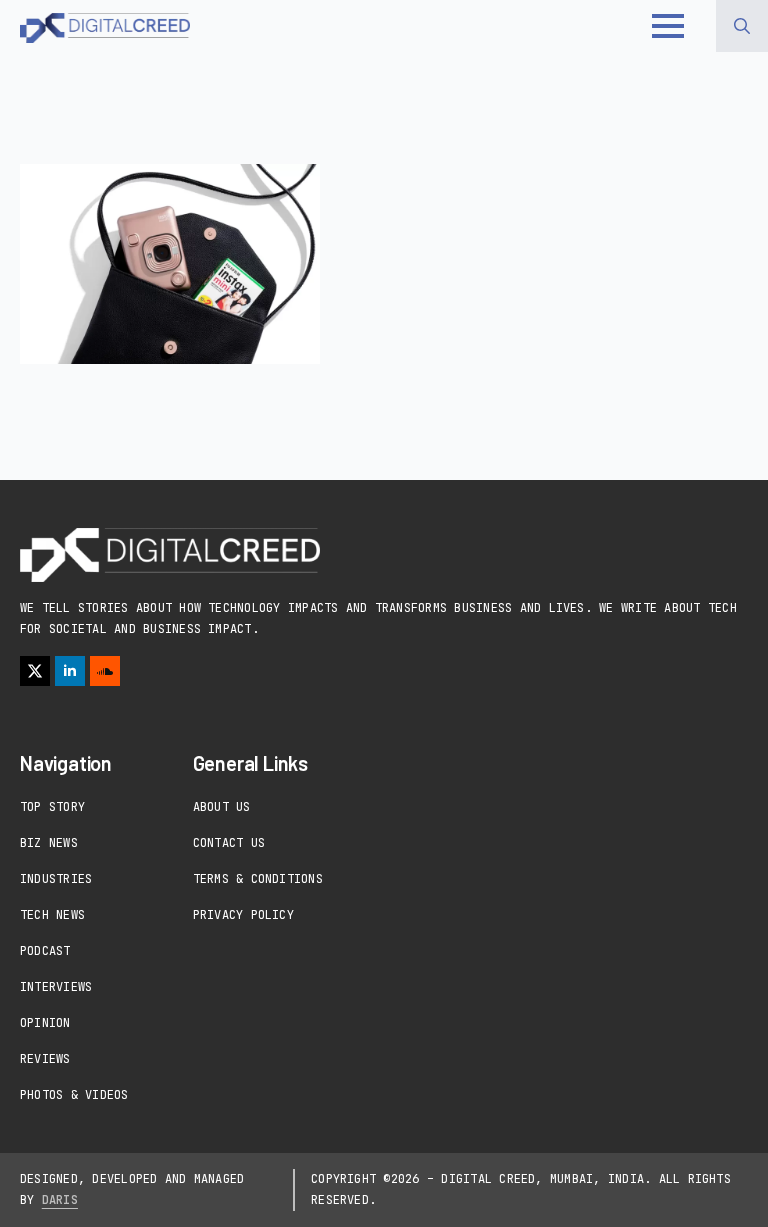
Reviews (45, 1059)
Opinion (45, 1023)
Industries (56, 879)
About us (222, 807)
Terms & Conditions (258, 879)
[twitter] (35, 671)
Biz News (49, 843)
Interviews (56, 987)
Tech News (52, 915)
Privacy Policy (243, 915)
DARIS (60, 1200)
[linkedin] (70, 671)
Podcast (45, 951)
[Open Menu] (668, 26)
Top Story (52, 807)
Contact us (229, 843)
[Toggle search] (742, 26)
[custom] (105, 671)
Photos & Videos (74, 1095)
